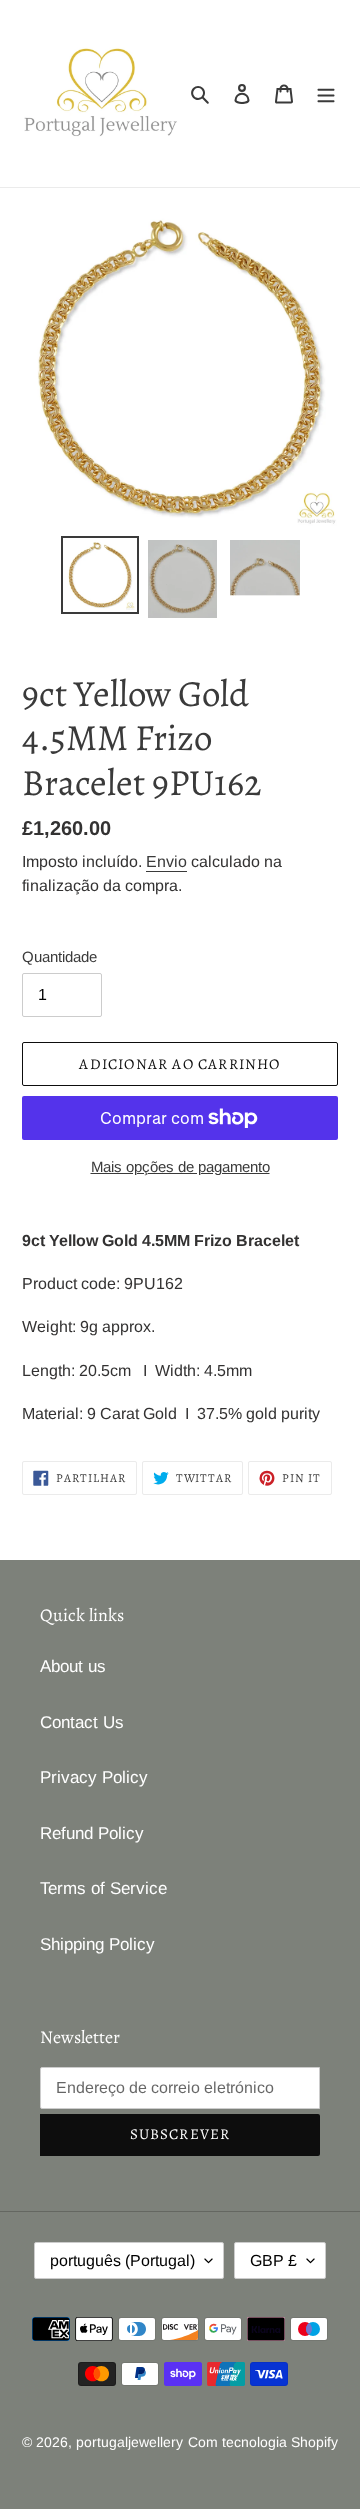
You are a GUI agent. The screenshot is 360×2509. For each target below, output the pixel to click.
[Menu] (326, 94)
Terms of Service (103, 1888)
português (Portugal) (122, 2260)
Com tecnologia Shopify (263, 2442)
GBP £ (273, 2260)
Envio (166, 861)
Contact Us (82, 1722)
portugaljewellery (129, 2442)
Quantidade (59, 956)
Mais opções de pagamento (180, 1166)
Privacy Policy (94, 1777)
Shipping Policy (97, 1944)
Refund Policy (92, 1833)
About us (73, 1666)
